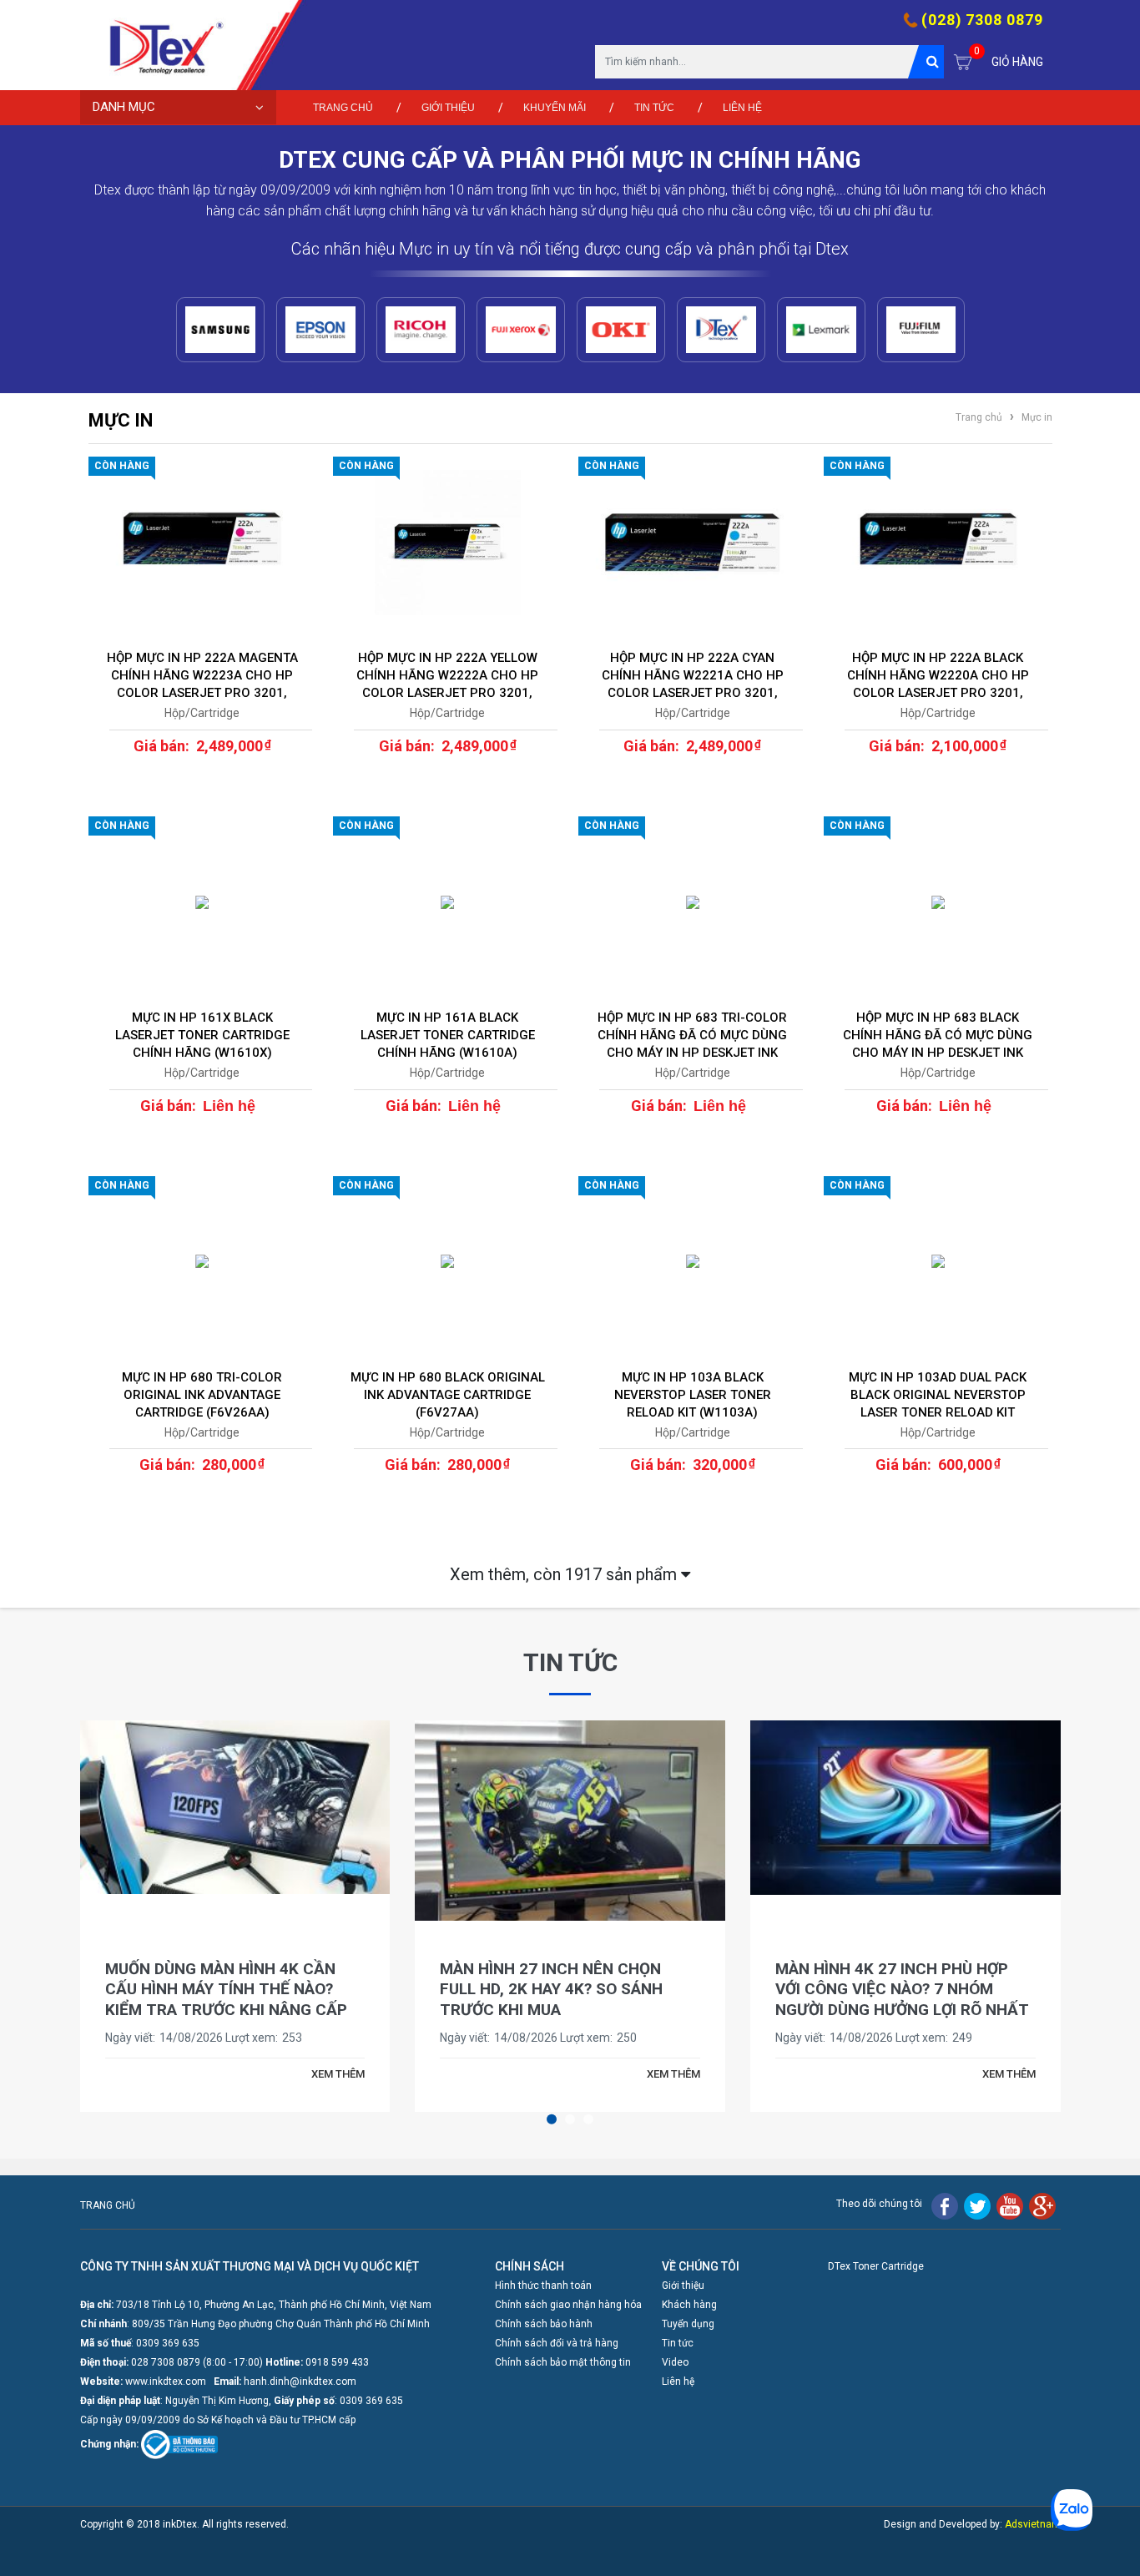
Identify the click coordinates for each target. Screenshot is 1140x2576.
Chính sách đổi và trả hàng (557, 2343)
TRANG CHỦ (108, 2205)
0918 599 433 (337, 2362)
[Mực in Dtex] (159, 45)
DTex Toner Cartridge (876, 2266)
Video (675, 2362)
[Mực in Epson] (320, 330)
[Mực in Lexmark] (821, 330)
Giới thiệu (448, 108)
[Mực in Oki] (621, 330)
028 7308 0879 (166, 2362)
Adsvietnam (1033, 2524)
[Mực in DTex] (721, 330)
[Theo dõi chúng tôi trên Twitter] (977, 2205)
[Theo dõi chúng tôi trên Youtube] (1010, 2205)
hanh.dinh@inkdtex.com (300, 2382)
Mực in (1036, 417)
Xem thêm (565, 1574)
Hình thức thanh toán (543, 2286)
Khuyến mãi (555, 108)
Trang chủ (343, 108)
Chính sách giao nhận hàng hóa (568, 2305)
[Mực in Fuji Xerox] (521, 330)
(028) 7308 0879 (982, 20)
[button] (552, 2119)
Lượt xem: (252, 2038)
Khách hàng (689, 2305)
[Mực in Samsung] (220, 330)
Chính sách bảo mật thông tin (563, 2362)
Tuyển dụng (688, 2324)
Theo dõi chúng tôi (879, 2204)
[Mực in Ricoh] (421, 330)
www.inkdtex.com (166, 2382)
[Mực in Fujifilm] (921, 330)
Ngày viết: (130, 2038)
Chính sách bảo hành (544, 2324)
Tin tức (654, 108)
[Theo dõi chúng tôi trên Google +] (1042, 2205)
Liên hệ (742, 108)
